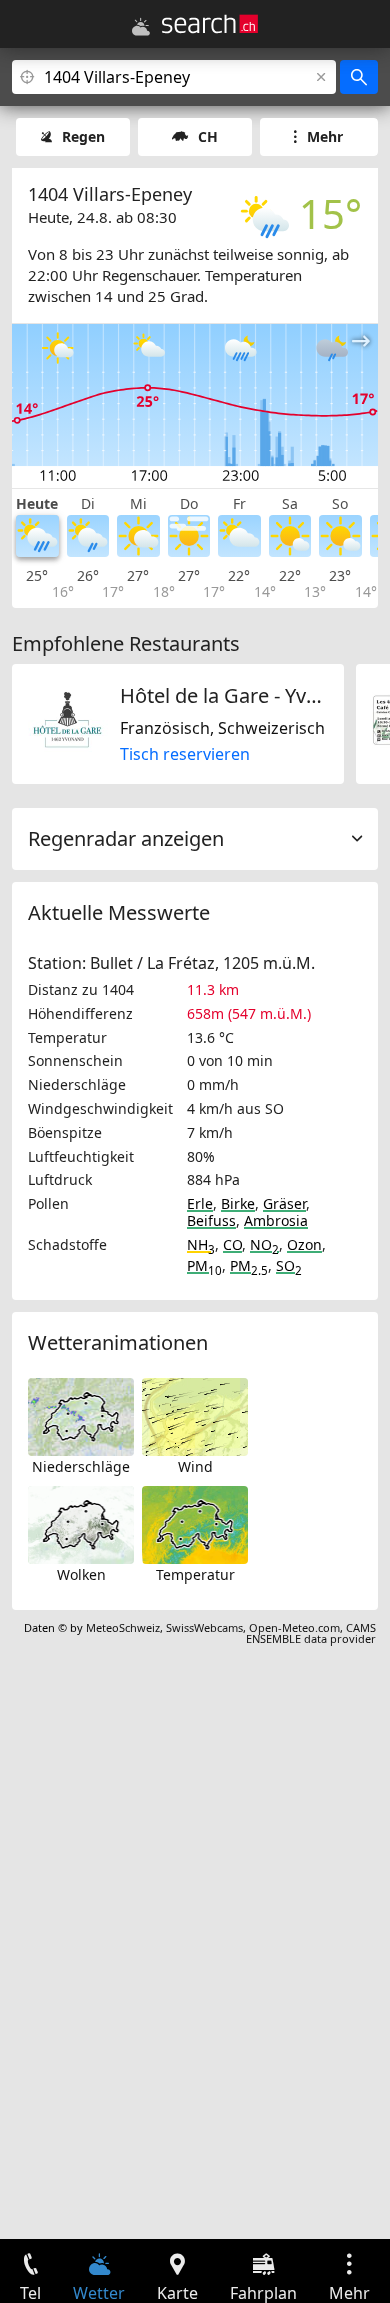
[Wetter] (141, 27)
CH (208, 136)
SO (289, 1265)
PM (204, 1265)
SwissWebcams (204, 1627)
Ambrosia (276, 1220)
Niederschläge (81, 1466)
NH (201, 1244)
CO (232, 1244)
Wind (195, 1466)
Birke (238, 1203)
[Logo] (210, 24)
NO (264, 1244)
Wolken (81, 1574)
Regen (83, 136)
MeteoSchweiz (123, 1627)
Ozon (304, 1244)
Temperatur (195, 1574)
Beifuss (211, 1220)
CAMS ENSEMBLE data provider (311, 1633)
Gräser (284, 1203)
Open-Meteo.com (294, 1627)
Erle (200, 1203)
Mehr (325, 136)
